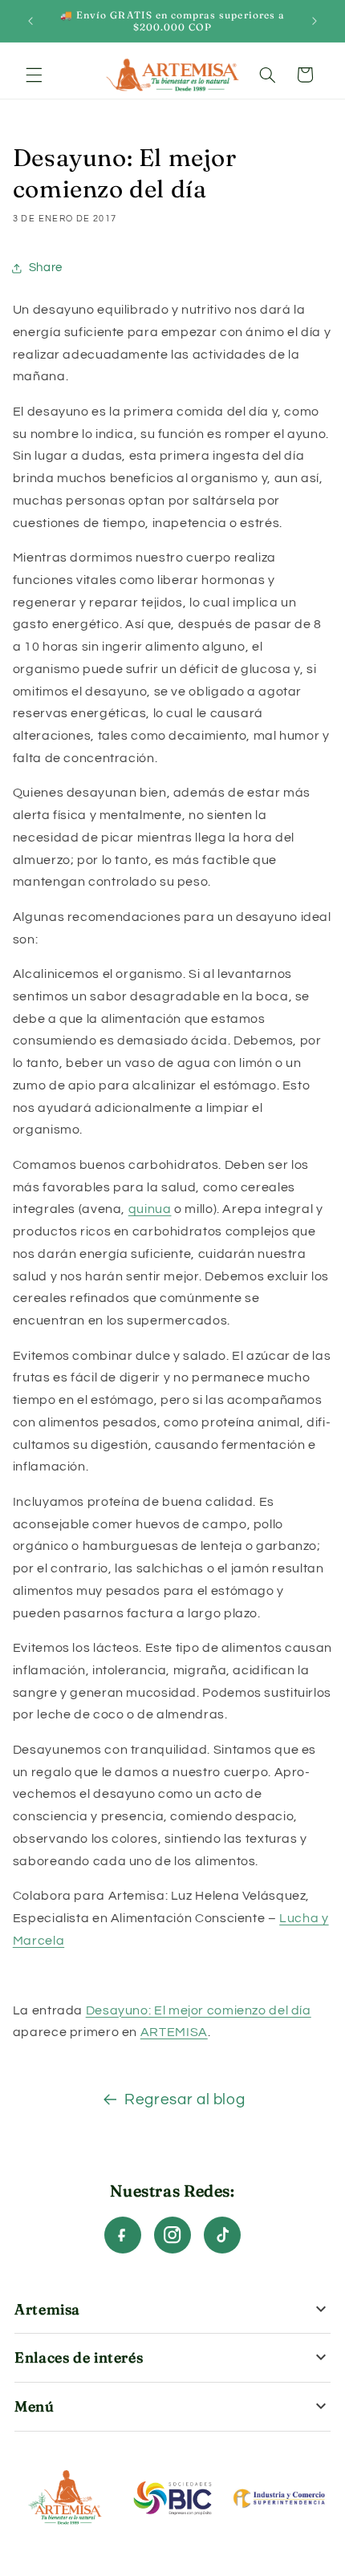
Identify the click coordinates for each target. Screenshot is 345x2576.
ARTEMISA (174, 2032)
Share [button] (46, 268)
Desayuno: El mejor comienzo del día (199, 2010)
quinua (150, 1209)
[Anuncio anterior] (30, 21)
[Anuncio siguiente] (315, 21)
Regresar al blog (185, 2100)
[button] (34, 75)
